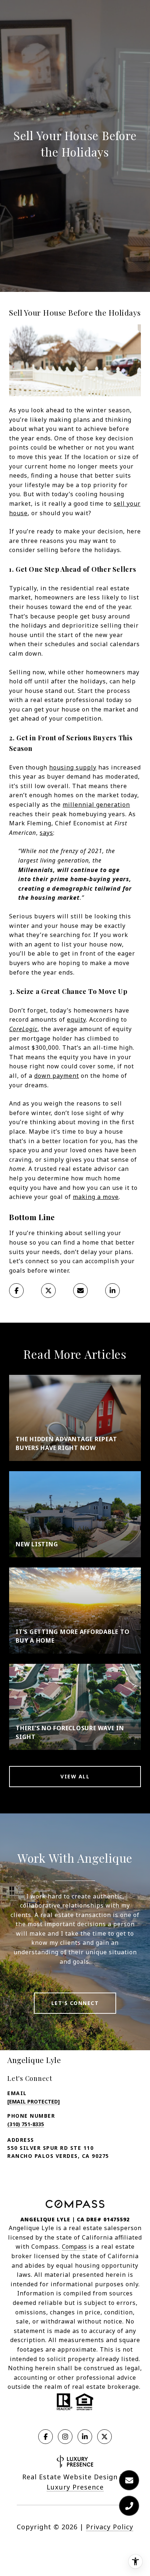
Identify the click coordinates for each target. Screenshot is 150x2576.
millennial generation (96, 805)
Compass (74, 2247)
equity (76, 1019)
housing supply (73, 767)
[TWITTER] (104, 2437)
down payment (57, 1076)
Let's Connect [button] (75, 2003)
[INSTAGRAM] (65, 2437)
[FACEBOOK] (46, 2437)
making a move (96, 1197)
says (46, 833)
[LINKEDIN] (85, 2437)
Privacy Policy (110, 2527)
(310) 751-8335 (26, 2124)
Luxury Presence (75, 2487)
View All (75, 1776)
